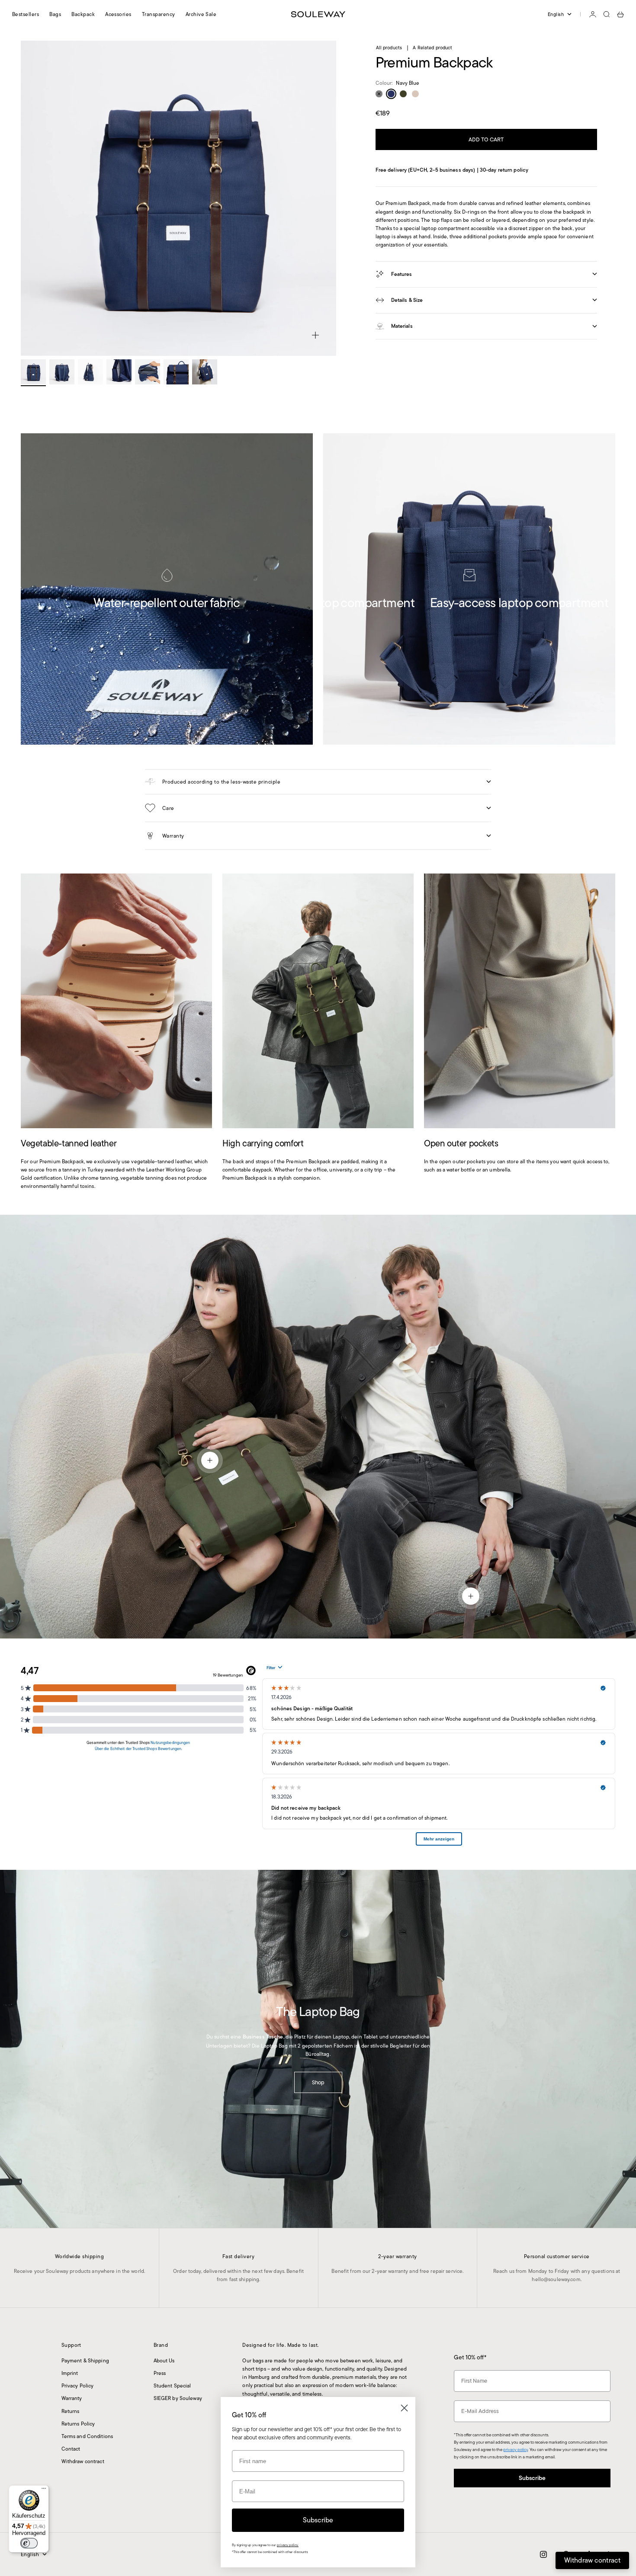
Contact (71, 2449)
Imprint (70, 2373)
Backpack (83, 14)
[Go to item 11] (119, 372)
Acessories (118, 14)
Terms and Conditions (87, 2436)
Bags (55, 14)
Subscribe (532, 2478)
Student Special (172, 2386)
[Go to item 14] (205, 372)
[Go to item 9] (62, 372)
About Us (164, 2360)
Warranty (72, 2398)
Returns (71, 2411)
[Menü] (44, 2490)
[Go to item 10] (90, 372)
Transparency (159, 14)
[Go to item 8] (33, 372)
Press (160, 2373)
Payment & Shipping (85, 2360)
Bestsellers (26, 14)
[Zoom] (315, 335)
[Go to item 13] (176, 372)
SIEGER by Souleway (178, 2398)
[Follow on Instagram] (543, 2554)
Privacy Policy (78, 2386)
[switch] (29, 2543)
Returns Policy (78, 2424)
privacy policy (516, 2450)
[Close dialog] (404, 2408)
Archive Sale (201, 14)
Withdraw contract (83, 2461)
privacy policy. (288, 2545)
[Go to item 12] (148, 372)
